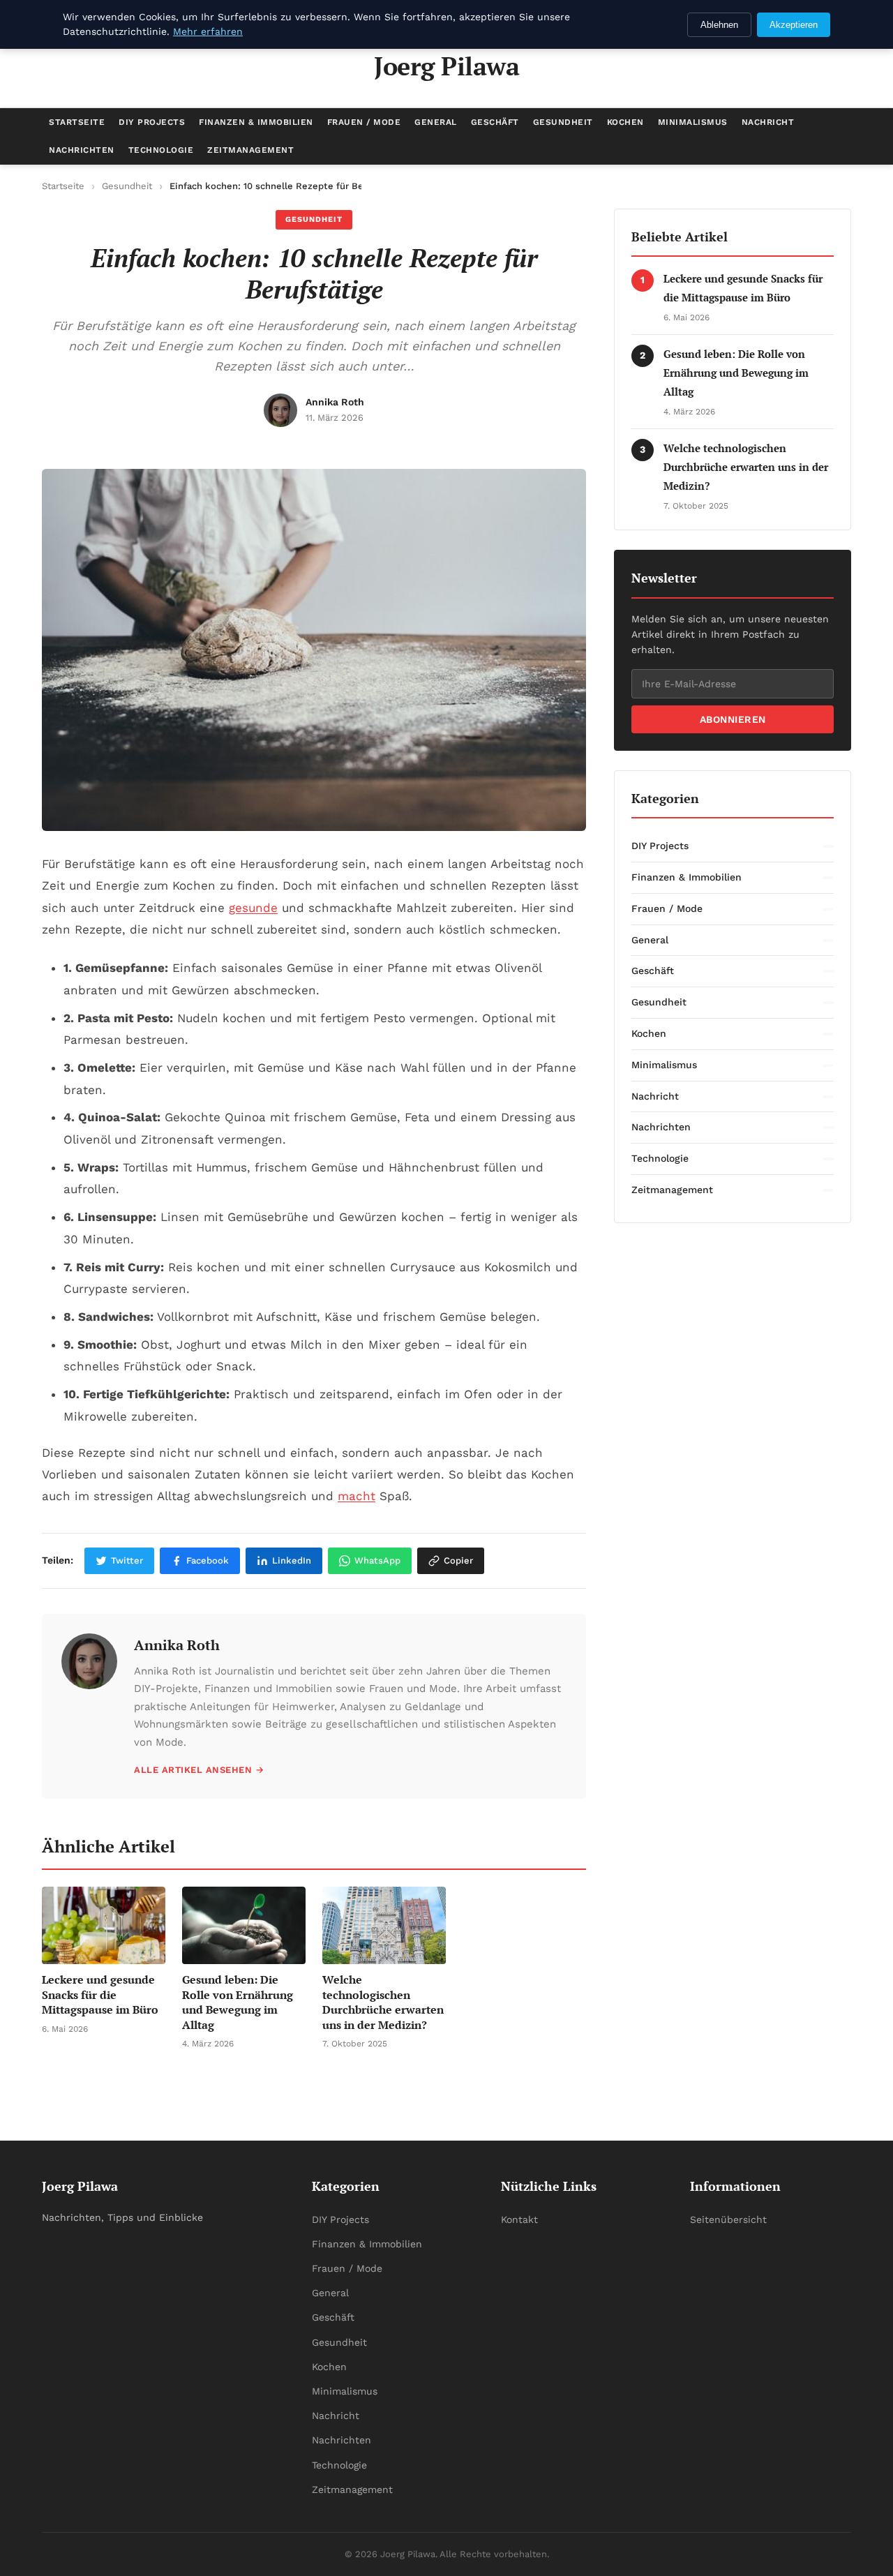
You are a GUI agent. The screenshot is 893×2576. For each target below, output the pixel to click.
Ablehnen (719, 25)
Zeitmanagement (250, 150)
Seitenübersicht (728, 2219)
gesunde (253, 908)
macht (357, 1496)
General (436, 122)
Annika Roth (177, 1645)
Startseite (77, 122)
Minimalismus (693, 122)
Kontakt (519, 2219)
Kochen (625, 122)
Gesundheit (563, 122)
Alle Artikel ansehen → (199, 1770)
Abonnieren (733, 719)
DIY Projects (152, 122)
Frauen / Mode (364, 122)
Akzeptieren (794, 25)
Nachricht (768, 122)
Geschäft (495, 122)
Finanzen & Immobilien (256, 122)
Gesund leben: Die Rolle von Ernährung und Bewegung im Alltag (736, 373)
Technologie (161, 150)
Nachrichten (82, 150)
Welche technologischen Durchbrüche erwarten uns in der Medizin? (746, 467)
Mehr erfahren (208, 31)
